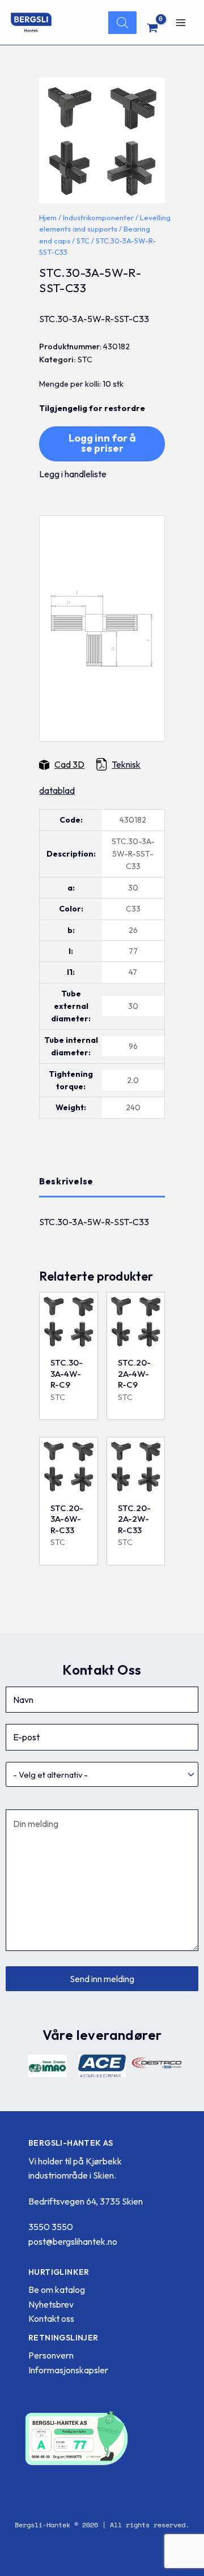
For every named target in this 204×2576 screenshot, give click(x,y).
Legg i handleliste (73, 474)
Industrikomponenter (98, 217)
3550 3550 (51, 2227)
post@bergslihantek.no (73, 2241)
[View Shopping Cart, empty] (153, 28)
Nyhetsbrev (51, 2304)
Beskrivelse (66, 1181)
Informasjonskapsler (68, 2370)
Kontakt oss (51, 2318)
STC (83, 241)
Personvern (51, 2355)
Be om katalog (57, 2290)
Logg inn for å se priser (102, 443)
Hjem (48, 217)
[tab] (102, 1182)
